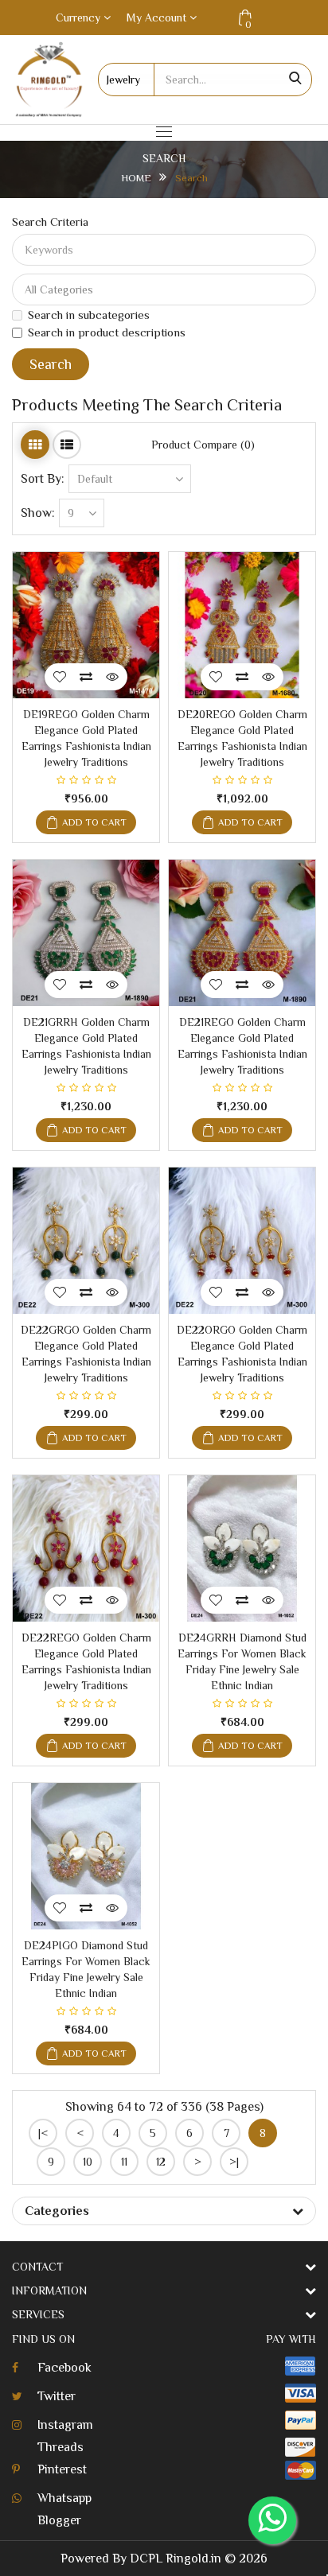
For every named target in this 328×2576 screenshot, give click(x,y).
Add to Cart (94, 822)
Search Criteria (50, 221)
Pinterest (62, 2469)
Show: (38, 513)
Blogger (59, 2520)
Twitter (57, 2396)
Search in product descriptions (107, 332)
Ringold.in (193, 2559)
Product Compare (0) (203, 445)
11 (124, 2162)
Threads (61, 2447)
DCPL (146, 2559)
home (136, 178)
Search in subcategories (89, 315)
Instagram (65, 2425)
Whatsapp (64, 2498)
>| (234, 2162)
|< (43, 2133)
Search (191, 178)
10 (88, 2162)
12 (161, 2162)
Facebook (64, 2368)
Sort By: (43, 479)
